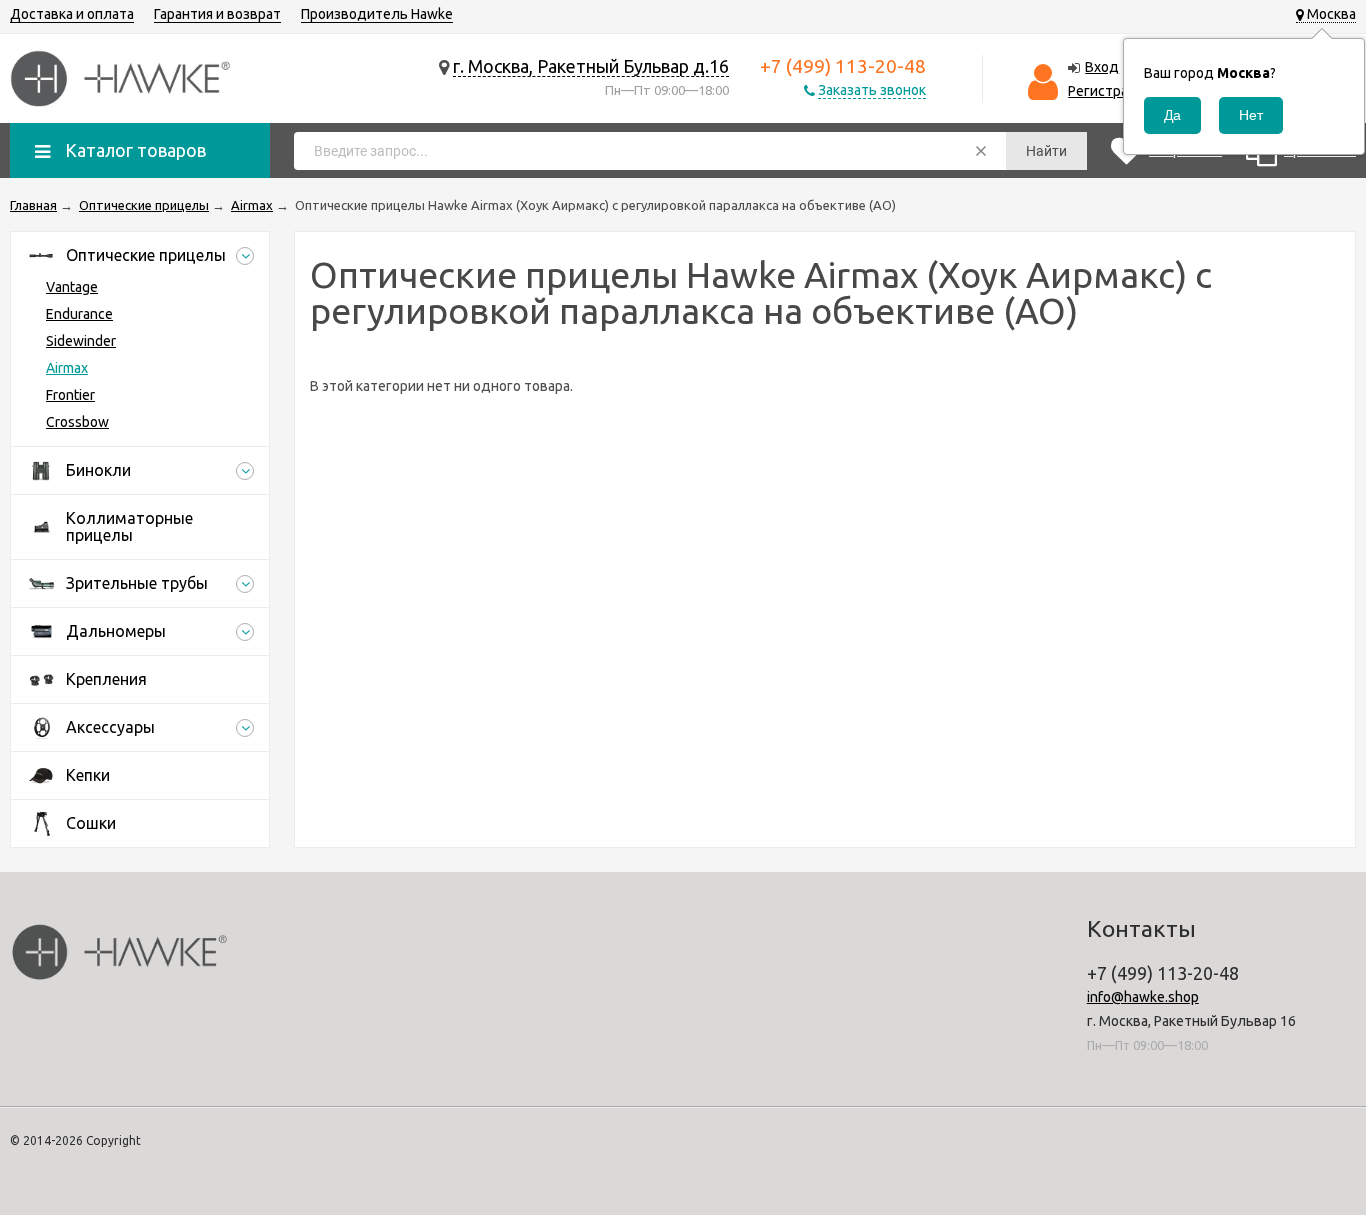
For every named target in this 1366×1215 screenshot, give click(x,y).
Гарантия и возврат (217, 14)
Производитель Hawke (377, 14)
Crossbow (77, 422)
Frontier (70, 395)
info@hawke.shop (1143, 997)
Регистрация (1109, 91)
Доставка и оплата (72, 14)
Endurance (79, 314)
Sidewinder (81, 341)
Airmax (67, 368)
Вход (1102, 67)
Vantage (72, 287)
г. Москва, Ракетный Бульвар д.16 (591, 66)
